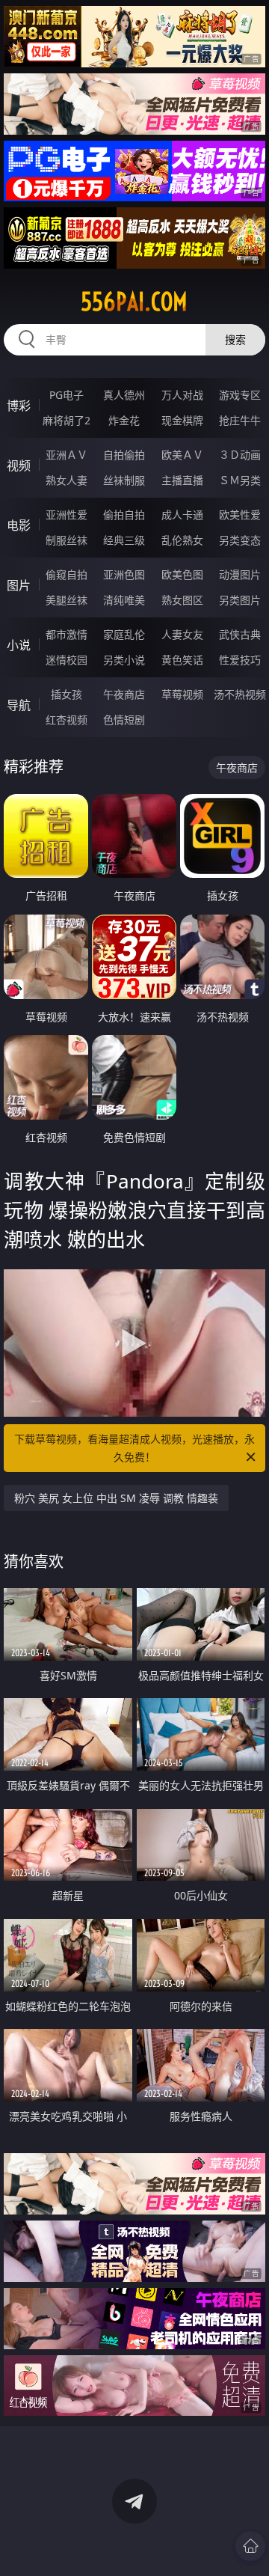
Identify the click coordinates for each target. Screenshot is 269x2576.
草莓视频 (182, 694)
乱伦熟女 (182, 540)
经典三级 (124, 540)
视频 (19, 466)
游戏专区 (240, 395)
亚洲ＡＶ (67, 455)
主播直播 (182, 480)
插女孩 (67, 694)
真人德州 (124, 395)
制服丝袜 (67, 540)
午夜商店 (124, 694)
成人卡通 (182, 515)
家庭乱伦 (124, 634)
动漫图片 (240, 574)
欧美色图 (182, 574)
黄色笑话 (182, 660)
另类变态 (240, 540)
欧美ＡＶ (182, 455)
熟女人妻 (67, 480)
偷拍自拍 (124, 515)
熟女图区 (182, 600)
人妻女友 (182, 634)
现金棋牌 (182, 420)
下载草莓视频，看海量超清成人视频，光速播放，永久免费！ (134, 1448)
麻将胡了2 (67, 420)
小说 (19, 645)
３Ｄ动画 (240, 455)
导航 (19, 705)
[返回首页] (250, 2546)
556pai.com (134, 302)
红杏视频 (67, 720)
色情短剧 (124, 720)
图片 (19, 585)
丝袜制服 (124, 480)
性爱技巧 (240, 660)
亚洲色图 (124, 574)
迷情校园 (67, 660)
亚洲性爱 (67, 515)
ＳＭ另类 (240, 480)
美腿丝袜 (67, 600)
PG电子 (67, 395)
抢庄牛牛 (240, 420)
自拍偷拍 (124, 455)
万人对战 (182, 395)
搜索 (235, 339)
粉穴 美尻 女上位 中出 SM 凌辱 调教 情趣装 (116, 1498)
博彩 (19, 406)
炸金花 (124, 420)
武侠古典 (240, 634)
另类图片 (240, 600)
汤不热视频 (240, 694)
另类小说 (124, 660)
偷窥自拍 (67, 574)
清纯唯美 (124, 600)
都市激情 (67, 634)
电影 (19, 525)
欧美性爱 (240, 515)
